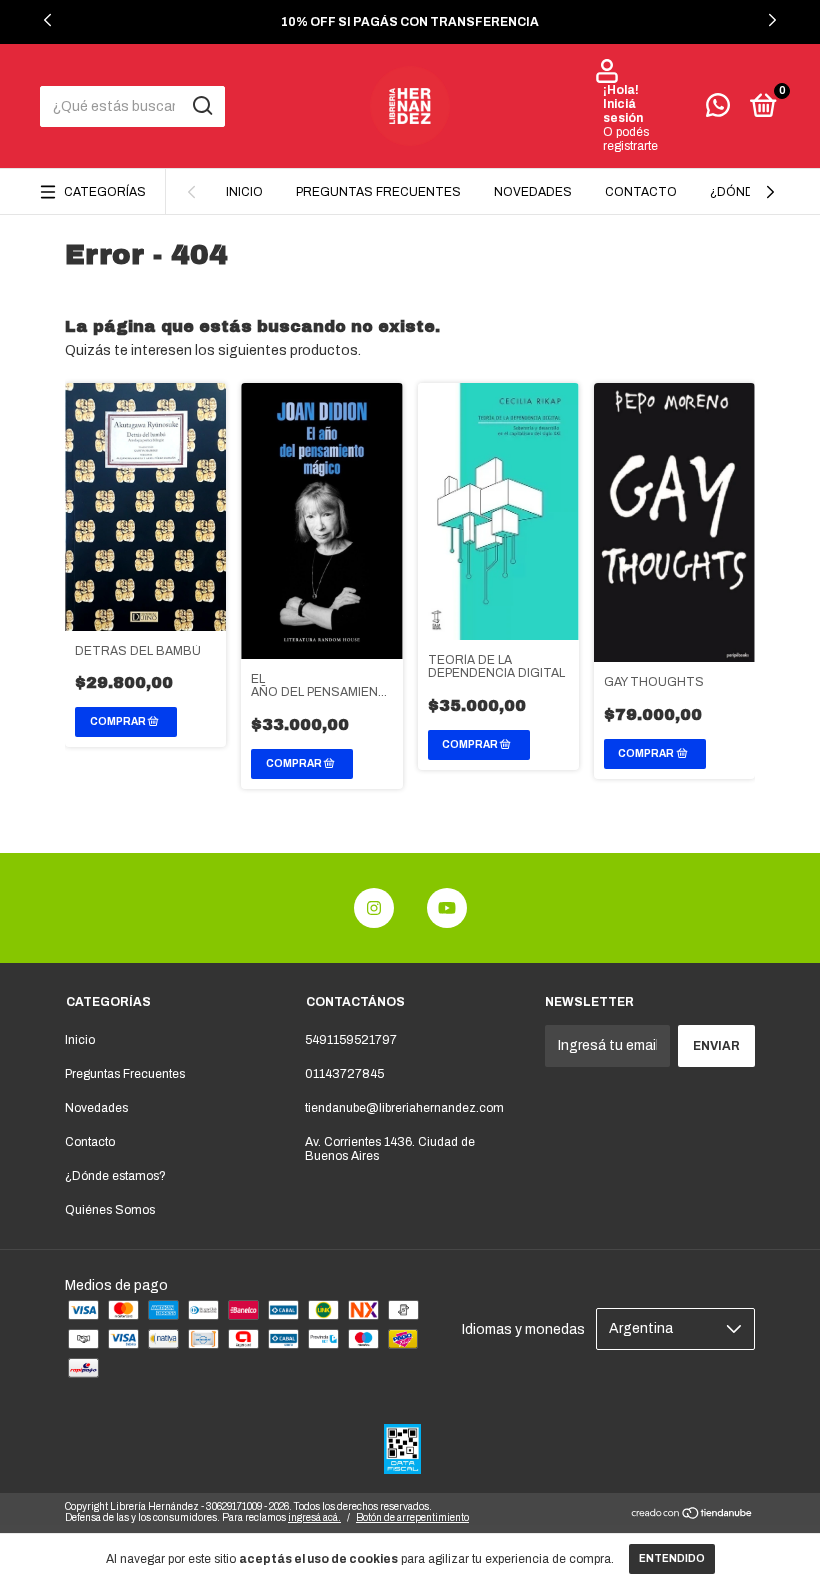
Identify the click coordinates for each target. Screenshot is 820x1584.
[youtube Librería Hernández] (447, 908)
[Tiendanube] (692, 1515)
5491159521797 (351, 1040)
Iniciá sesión (623, 111)
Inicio (244, 192)
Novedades (533, 192)
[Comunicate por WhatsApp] (718, 110)
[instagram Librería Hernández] (374, 908)
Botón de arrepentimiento (412, 1517)
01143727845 (344, 1074)
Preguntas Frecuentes (378, 192)
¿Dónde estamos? (115, 1176)
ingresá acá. (314, 1517)
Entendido (672, 1558)
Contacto (641, 192)
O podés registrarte (630, 139)
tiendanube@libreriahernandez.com (404, 1108)
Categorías (105, 192)
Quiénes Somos (110, 1210)
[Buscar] (201, 106)
